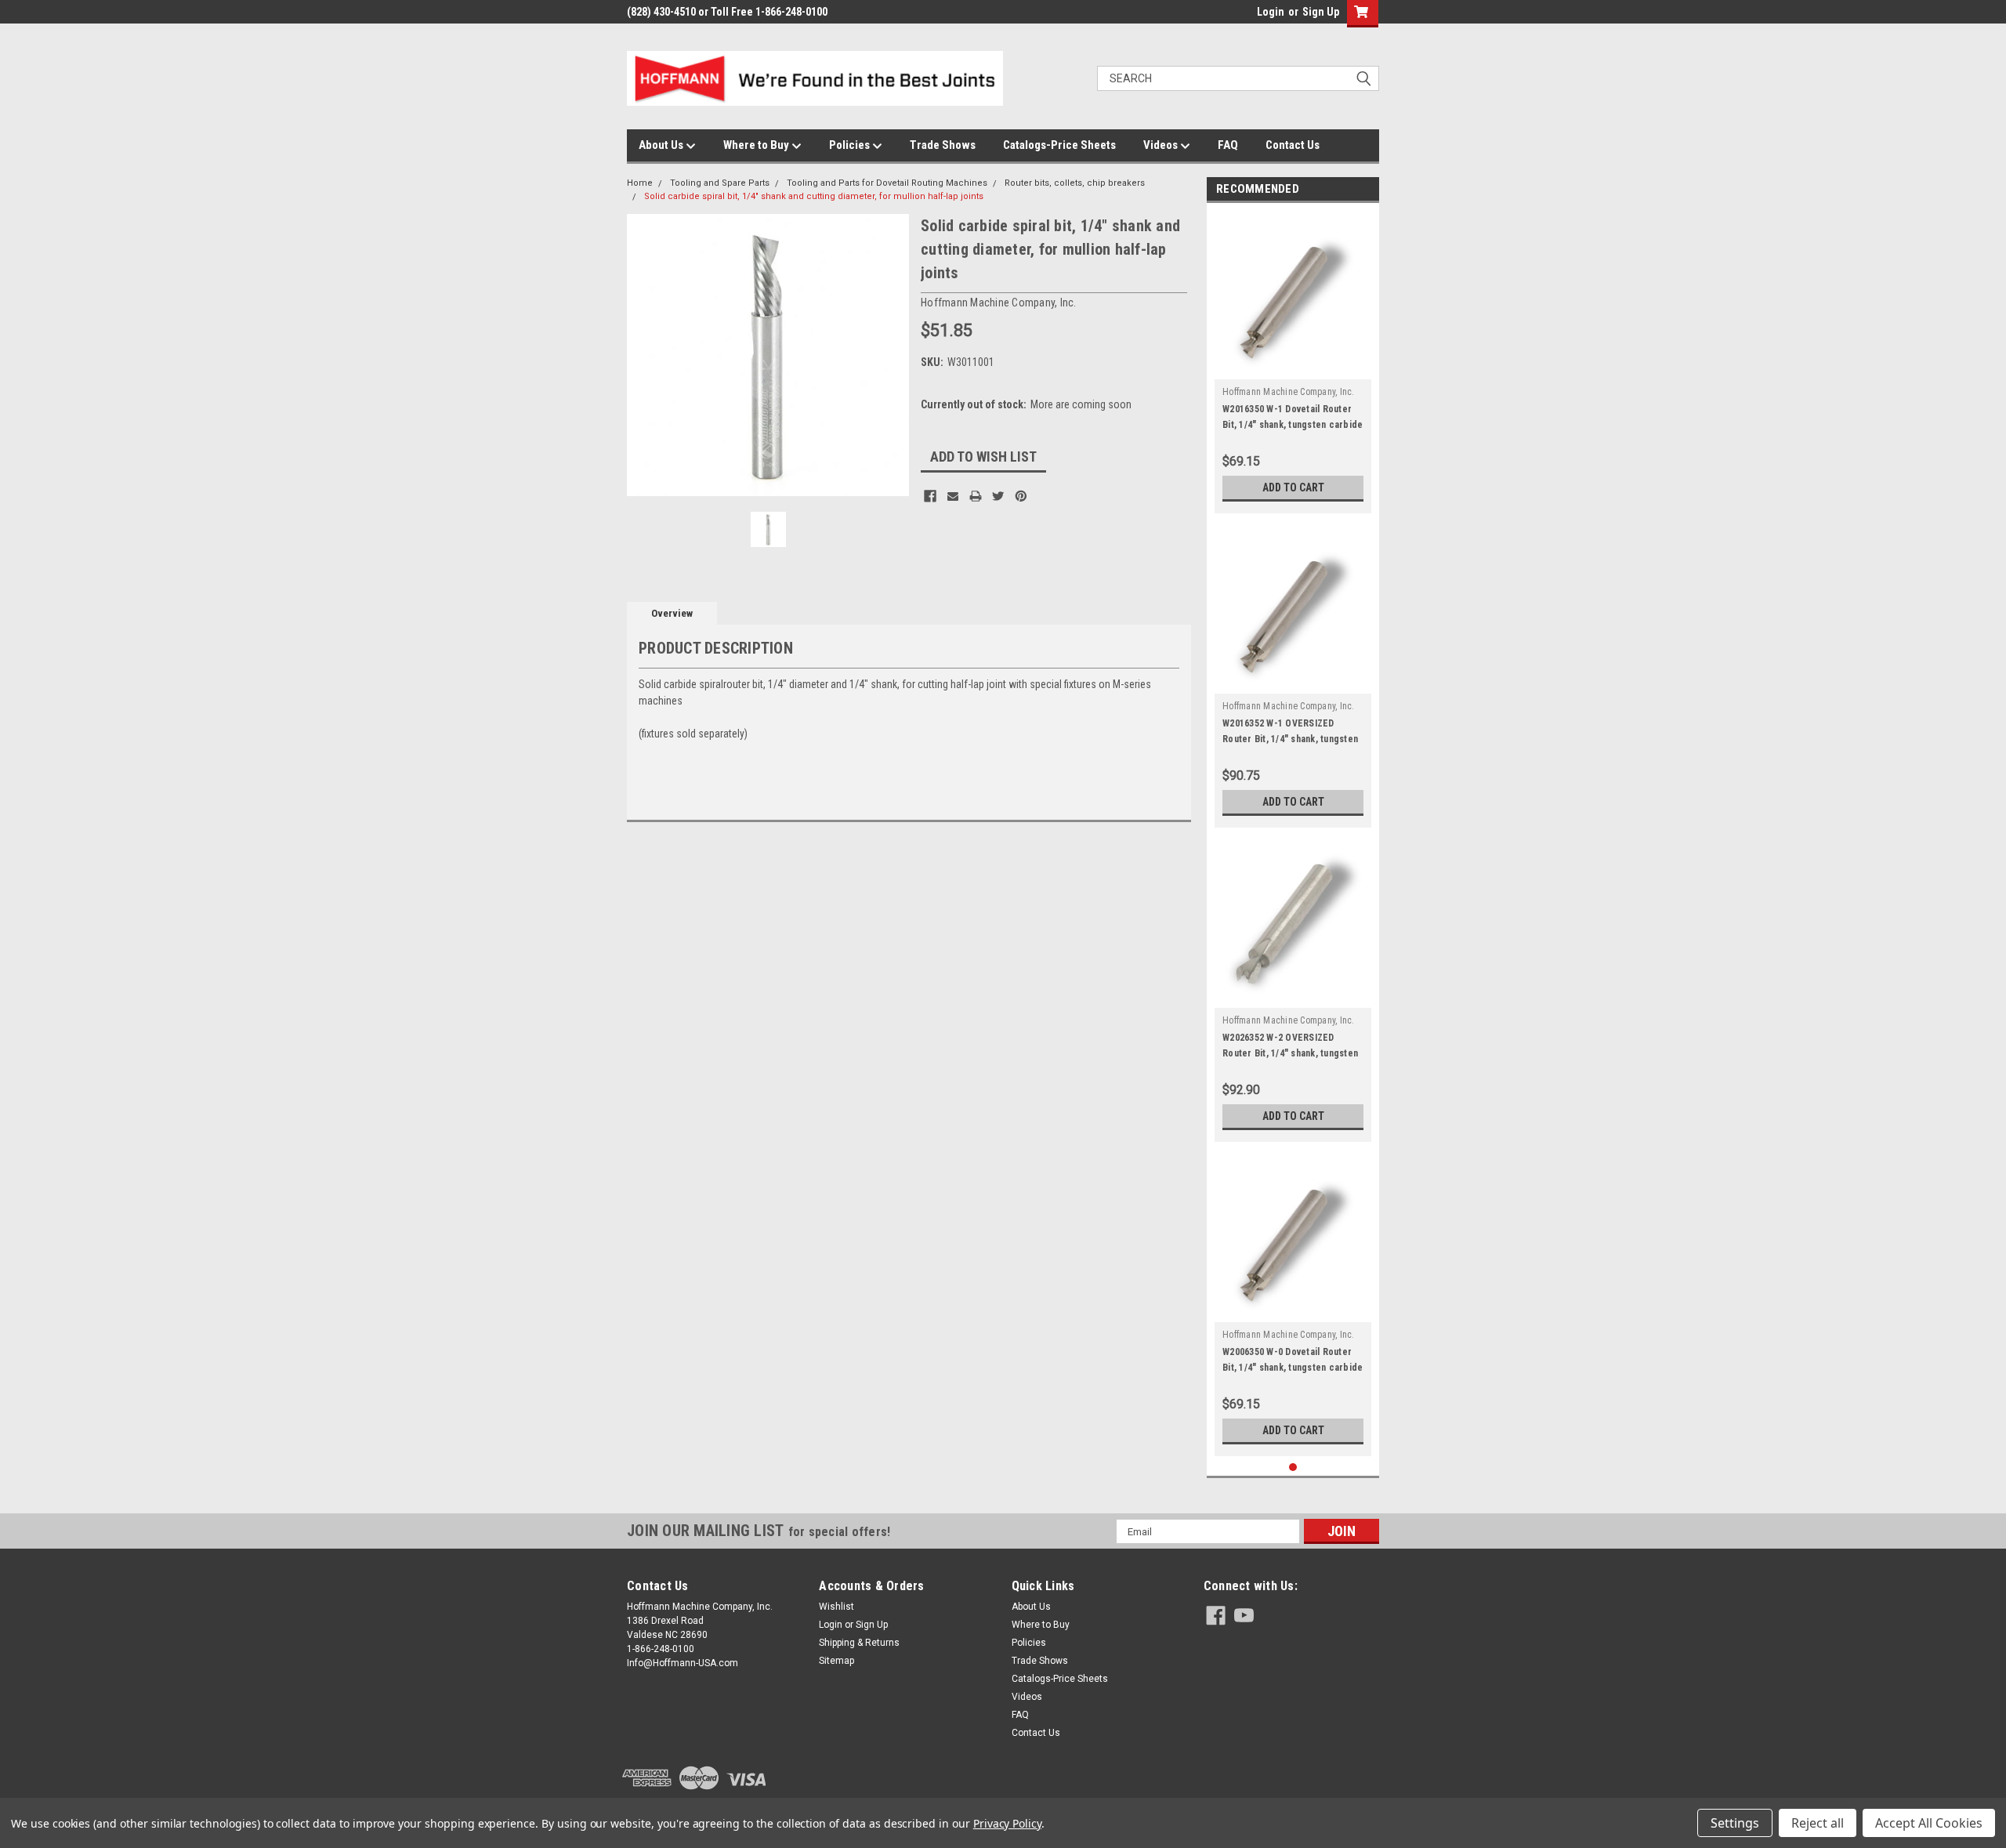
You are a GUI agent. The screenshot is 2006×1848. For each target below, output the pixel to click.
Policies (851, 145)
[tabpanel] (1293, 362)
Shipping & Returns (859, 1643)
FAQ (1228, 145)
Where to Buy (757, 145)
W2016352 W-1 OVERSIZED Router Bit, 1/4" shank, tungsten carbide (1290, 739)
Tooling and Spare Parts (720, 183)
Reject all (1818, 1823)
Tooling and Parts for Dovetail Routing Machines (887, 183)
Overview (672, 613)
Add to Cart (1293, 487)
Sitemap (836, 1661)
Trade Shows (943, 145)
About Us (662, 145)
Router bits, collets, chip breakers (1075, 183)
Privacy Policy (1007, 1823)
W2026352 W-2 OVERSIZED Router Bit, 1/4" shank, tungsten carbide (1290, 1053)
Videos (1162, 145)
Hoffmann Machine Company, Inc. (1289, 392)
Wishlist (836, 1607)
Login (1271, 12)
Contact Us (1293, 145)
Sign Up (1321, 12)
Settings (1735, 1823)
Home (640, 183)
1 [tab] (1293, 1468)
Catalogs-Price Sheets (1059, 145)
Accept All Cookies (1929, 1823)
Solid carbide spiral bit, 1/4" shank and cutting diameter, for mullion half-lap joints (814, 196)
